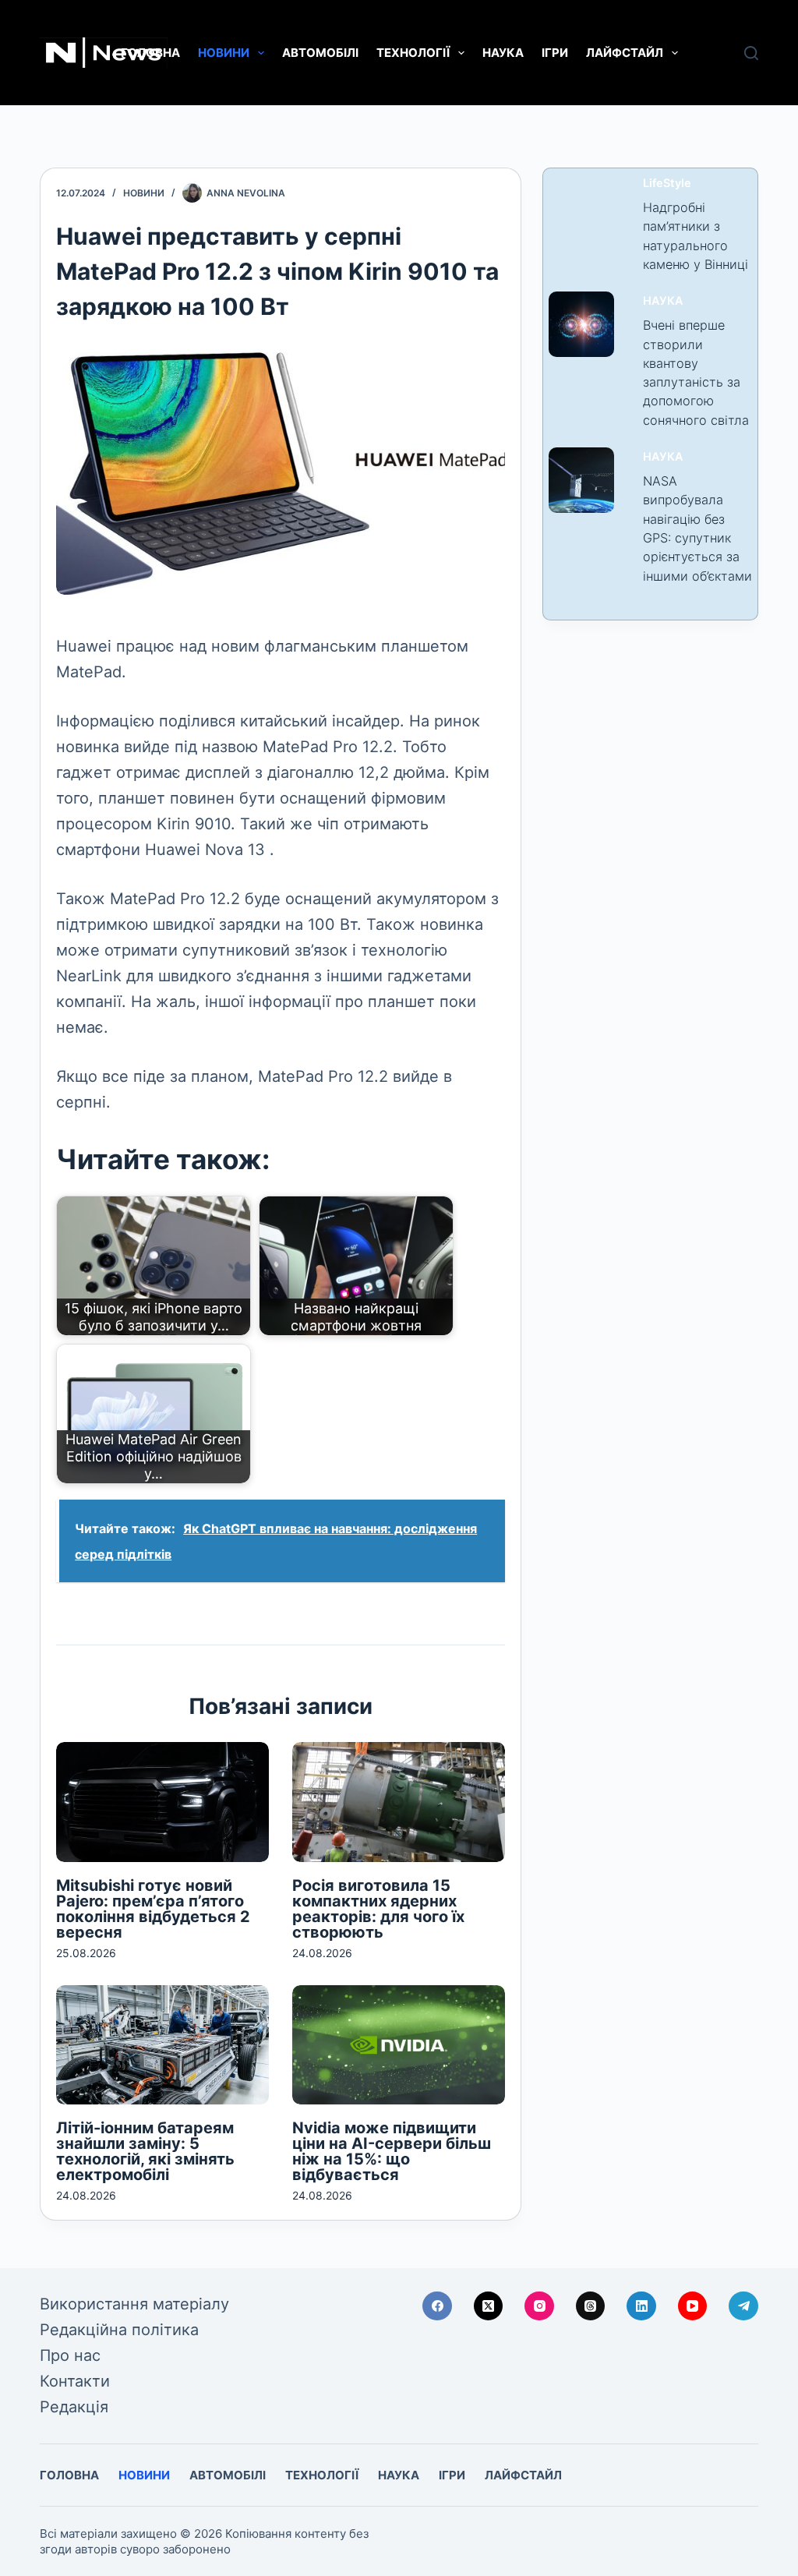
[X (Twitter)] (489, 2306)
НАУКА (503, 53)
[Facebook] (437, 2306)
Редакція (74, 2407)
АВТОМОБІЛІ (320, 53)
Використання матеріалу (134, 2304)
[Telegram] (743, 2306)
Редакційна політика (119, 2330)
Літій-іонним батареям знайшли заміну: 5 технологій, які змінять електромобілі (145, 2151)
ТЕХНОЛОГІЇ (413, 53)
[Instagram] (539, 2306)
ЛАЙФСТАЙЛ (625, 53)
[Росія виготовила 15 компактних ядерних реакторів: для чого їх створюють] (399, 1802)
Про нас (70, 2355)
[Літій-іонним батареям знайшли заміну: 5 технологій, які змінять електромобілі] (162, 2045)
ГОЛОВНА (150, 53)
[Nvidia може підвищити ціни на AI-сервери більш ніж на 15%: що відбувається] (399, 2045)
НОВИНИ (224, 53)
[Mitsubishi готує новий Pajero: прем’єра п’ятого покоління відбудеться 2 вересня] (162, 1802)
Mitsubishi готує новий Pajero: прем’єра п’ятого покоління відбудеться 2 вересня (153, 1909)
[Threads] (591, 2306)
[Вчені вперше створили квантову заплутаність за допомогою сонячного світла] (581, 324)
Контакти (75, 2381)
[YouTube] (693, 2306)
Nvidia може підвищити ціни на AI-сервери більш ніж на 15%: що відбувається (392, 2151)
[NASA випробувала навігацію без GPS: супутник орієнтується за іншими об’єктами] (581, 480)
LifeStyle (667, 183)
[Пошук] (751, 53)
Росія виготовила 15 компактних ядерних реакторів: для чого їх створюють (378, 1909)
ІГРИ (555, 53)
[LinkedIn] (641, 2306)
